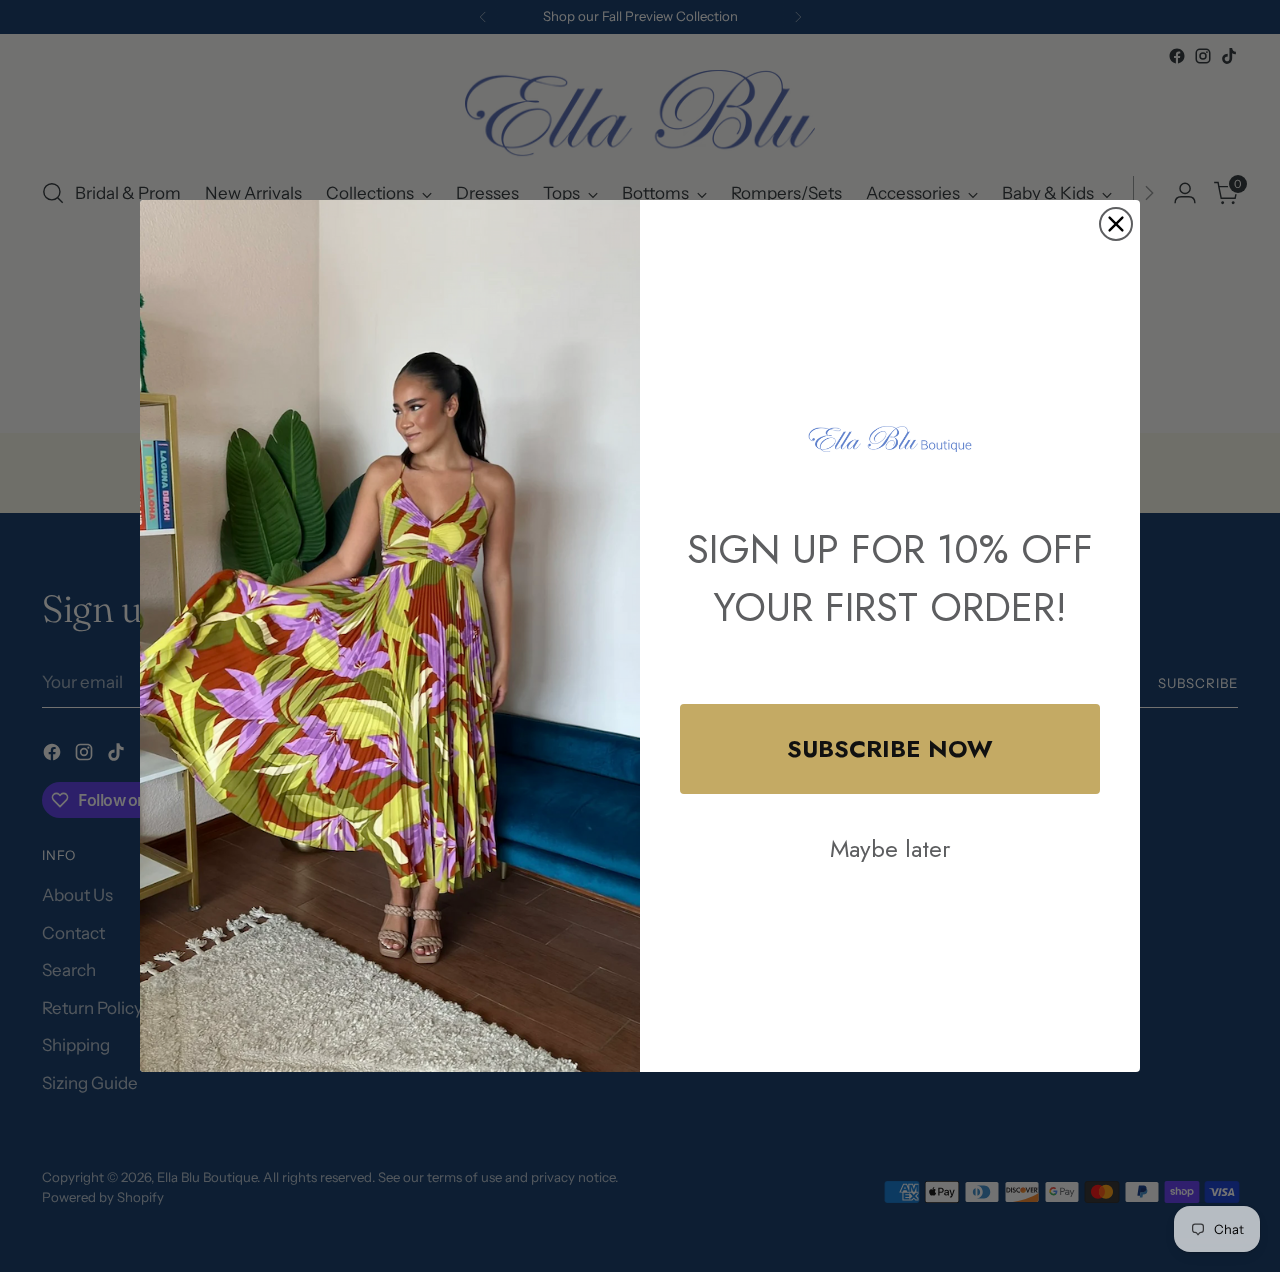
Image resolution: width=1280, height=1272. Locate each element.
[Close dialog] (1116, 224)
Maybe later (890, 848)
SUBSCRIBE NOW (890, 748)
